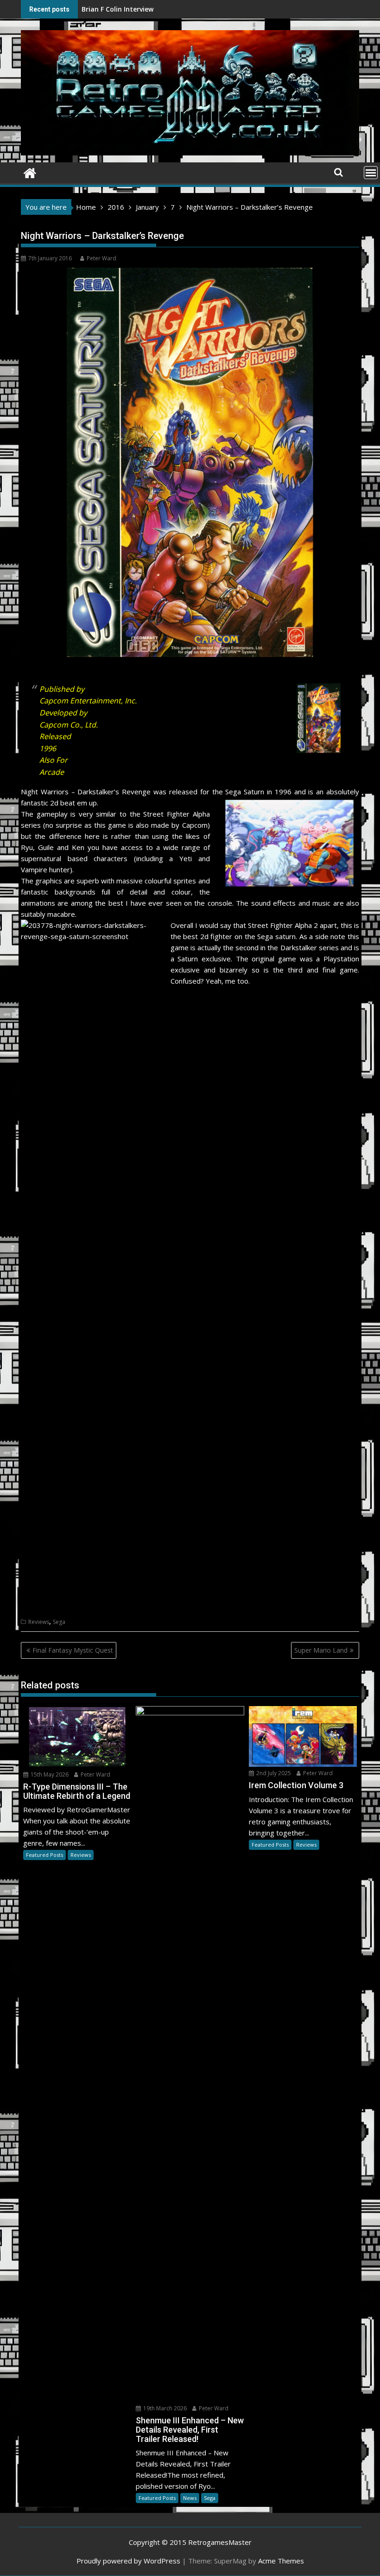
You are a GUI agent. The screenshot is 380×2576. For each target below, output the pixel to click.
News (190, 2498)
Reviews (39, 1622)
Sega (59, 1622)
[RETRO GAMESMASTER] (30, 172)
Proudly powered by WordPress (128, 2561)
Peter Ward (101, 258)
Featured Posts (44, 1855)
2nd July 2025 (273, 1773)
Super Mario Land (321, 1650)
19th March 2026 (164, 2408)
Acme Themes (281, 2561)
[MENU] (371, 173)
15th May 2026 (49, 1774)
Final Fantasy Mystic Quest (73, 1650)
